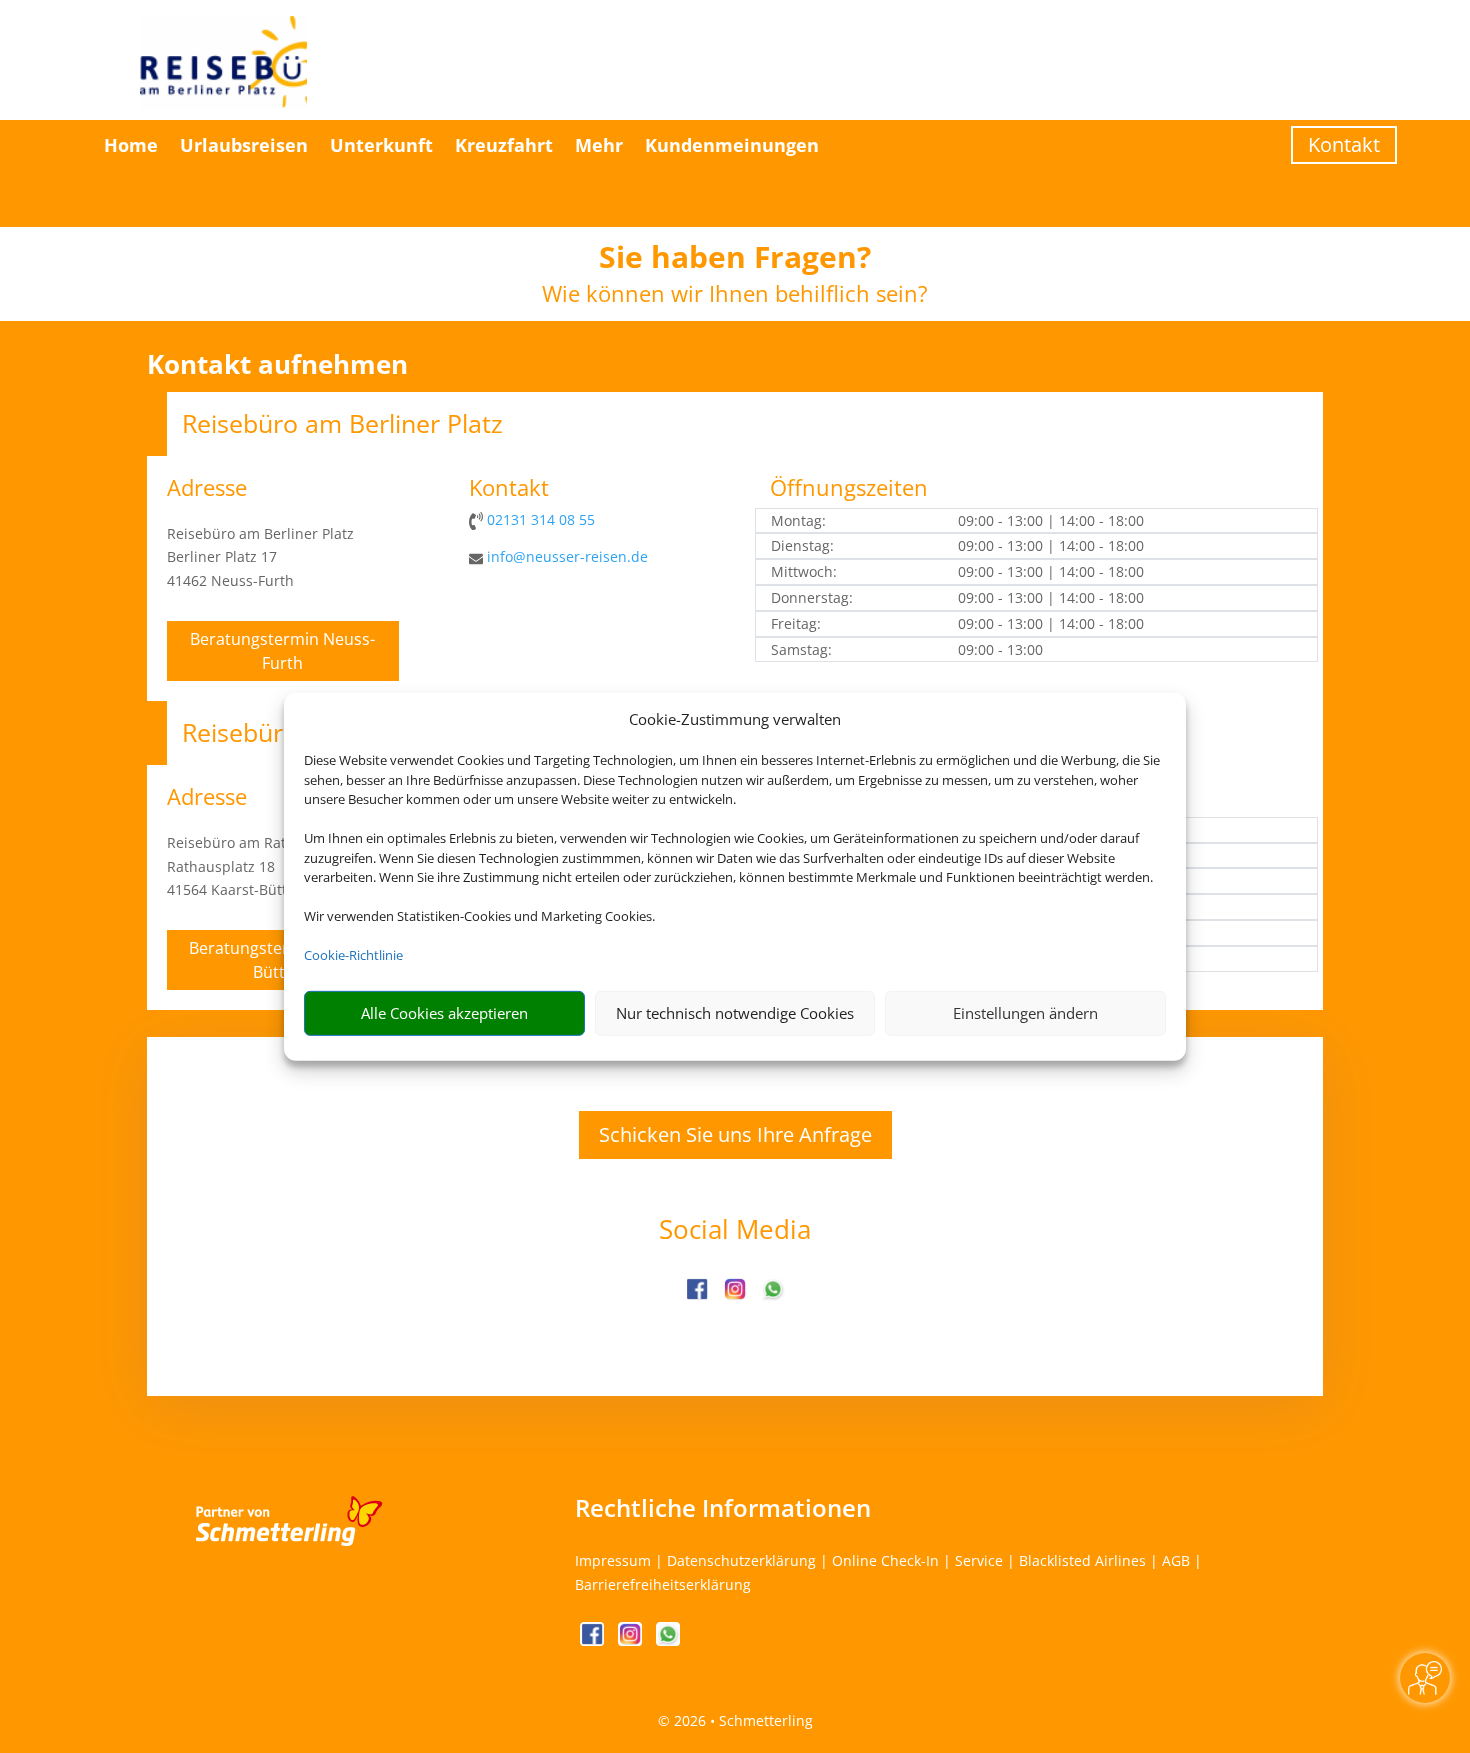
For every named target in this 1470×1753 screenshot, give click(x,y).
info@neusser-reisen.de (567, 556)
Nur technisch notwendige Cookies (735, 1013)
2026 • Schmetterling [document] (741, 1720)
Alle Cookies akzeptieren (444, 1013)
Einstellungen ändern (1025, 1013)
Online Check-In (885, 1560)
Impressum (613, 1560)
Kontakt (1344, 144)
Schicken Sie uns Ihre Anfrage (735, 1134)
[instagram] (737, 1295)
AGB (1176, 1560)
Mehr (599, 145)
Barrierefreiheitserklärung (663, 1584)
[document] (735, 262)
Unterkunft (381, 145)
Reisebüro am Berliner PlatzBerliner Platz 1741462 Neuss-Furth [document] (260, 557)
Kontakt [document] (509, 489)
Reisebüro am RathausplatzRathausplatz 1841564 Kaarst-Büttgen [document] (259, 866)
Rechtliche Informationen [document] (723, 1508)
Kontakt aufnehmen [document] (277, 365)
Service (979, 1560)
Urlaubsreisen (244, 145)
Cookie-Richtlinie (353, 955)
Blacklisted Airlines (1082, 1560)
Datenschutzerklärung (741, 1560)
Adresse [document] (207, 489)
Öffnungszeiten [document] (849, 489)
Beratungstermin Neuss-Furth (282, 651)
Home (131, 145)
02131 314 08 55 (541, 519)
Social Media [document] (735, 1231)
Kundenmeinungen (732, 145)
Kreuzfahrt (504, 145)
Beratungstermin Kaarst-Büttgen (282, 960)
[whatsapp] (773, 1295)
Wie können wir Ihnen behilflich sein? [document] (735, 295)
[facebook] (699, 1295)
